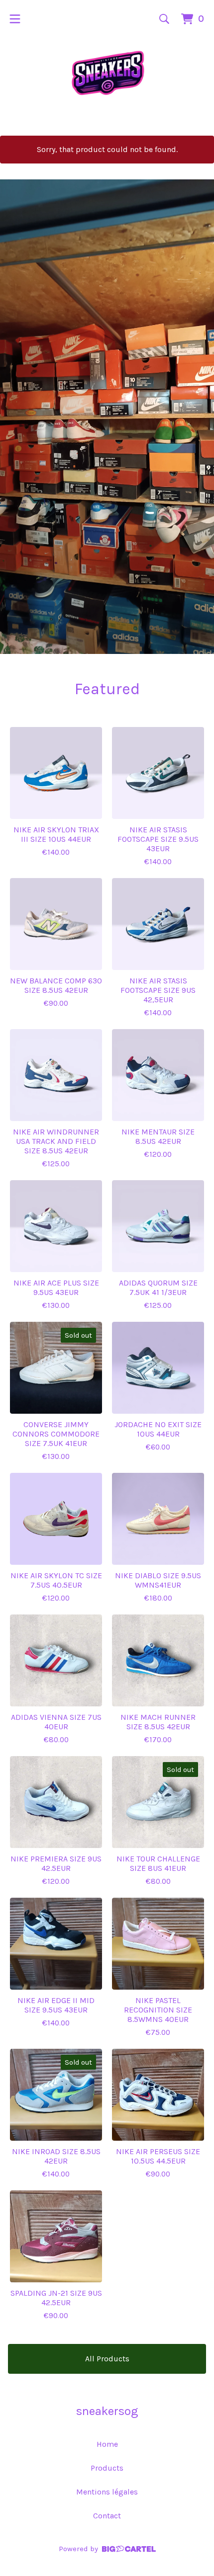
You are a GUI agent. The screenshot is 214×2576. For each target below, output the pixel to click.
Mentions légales (107, 2492)
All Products (107, 2359)
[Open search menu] (164, 19)
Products (107, 2468)
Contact (107, 2516)
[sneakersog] (107, 73)
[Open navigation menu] (15, 19)
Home (107, 2444)
